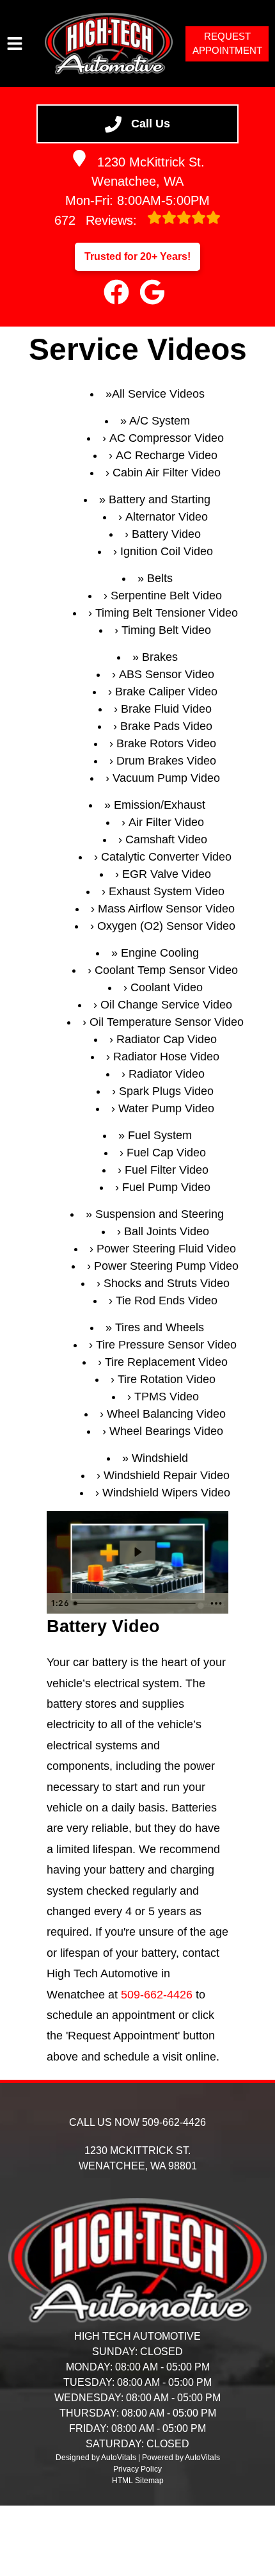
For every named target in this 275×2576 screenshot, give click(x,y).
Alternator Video (167, 517)
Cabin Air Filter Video (167, 473)
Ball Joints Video (167, 1231)
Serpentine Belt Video (166, 595)
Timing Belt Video (166, 630)
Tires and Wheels (160, 1327)
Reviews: (98, 220)
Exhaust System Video (167, 891)
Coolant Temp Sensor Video (166, 970)
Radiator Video (167, 1074)
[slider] (136, 1603)
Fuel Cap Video (166, 1153)
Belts (160, 578)
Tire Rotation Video (167, 1379)
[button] (116, 292)
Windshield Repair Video (167, 1475)
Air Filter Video (166, 822)
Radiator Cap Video (167, 1039)
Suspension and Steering (160, 1214)
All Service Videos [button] (158, 394)
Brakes (160, 657)
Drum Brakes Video (166, 761)
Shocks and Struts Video (167, 1283)
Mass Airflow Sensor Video (166, 909)
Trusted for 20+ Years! (137, 256)
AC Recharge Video (167, 455)
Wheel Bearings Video (166, 1431)
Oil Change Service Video (166, 1005)
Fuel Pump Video (166, 1187)
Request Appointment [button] (227, 44)
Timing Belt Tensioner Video (167, 613)
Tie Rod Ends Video (167, 1300)
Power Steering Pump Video (166, 1266)
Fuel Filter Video (167, 1170)
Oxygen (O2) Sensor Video (166, 926)
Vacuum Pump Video (166, 778)
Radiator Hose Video (166, 1057)
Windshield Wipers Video (166, 1493)
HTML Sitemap (138, 2481)
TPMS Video (167, 1397)
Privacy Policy (137, 2469)
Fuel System (160, 1135)
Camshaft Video (166, 839)
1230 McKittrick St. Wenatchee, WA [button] (148, 172)
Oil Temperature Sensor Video (167, 1022)
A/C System (160, 421)
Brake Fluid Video (166, 709)
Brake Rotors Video (166, 743)
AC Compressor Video (167, 438)
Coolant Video (167, 987)
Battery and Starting (160, 499)
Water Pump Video (166, 1108)
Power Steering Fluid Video (166, 1249)
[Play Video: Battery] (137, 1552)
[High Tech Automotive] (109, 44)
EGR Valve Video (167, 874)
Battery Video (166, 534)
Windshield (160, 1458)
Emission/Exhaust (160, 805)
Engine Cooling (160, 953)
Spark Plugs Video (166, 1091)
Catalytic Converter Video (166, 857)
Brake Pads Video (166, 726)
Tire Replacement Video (166, 1362)
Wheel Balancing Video (166, 1414)
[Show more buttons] (216, 1603)
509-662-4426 (157, 1995)
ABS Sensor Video (167, 674)
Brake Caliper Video (166, 692)
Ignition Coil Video (167, 551)
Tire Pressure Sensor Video (166, 1345)
